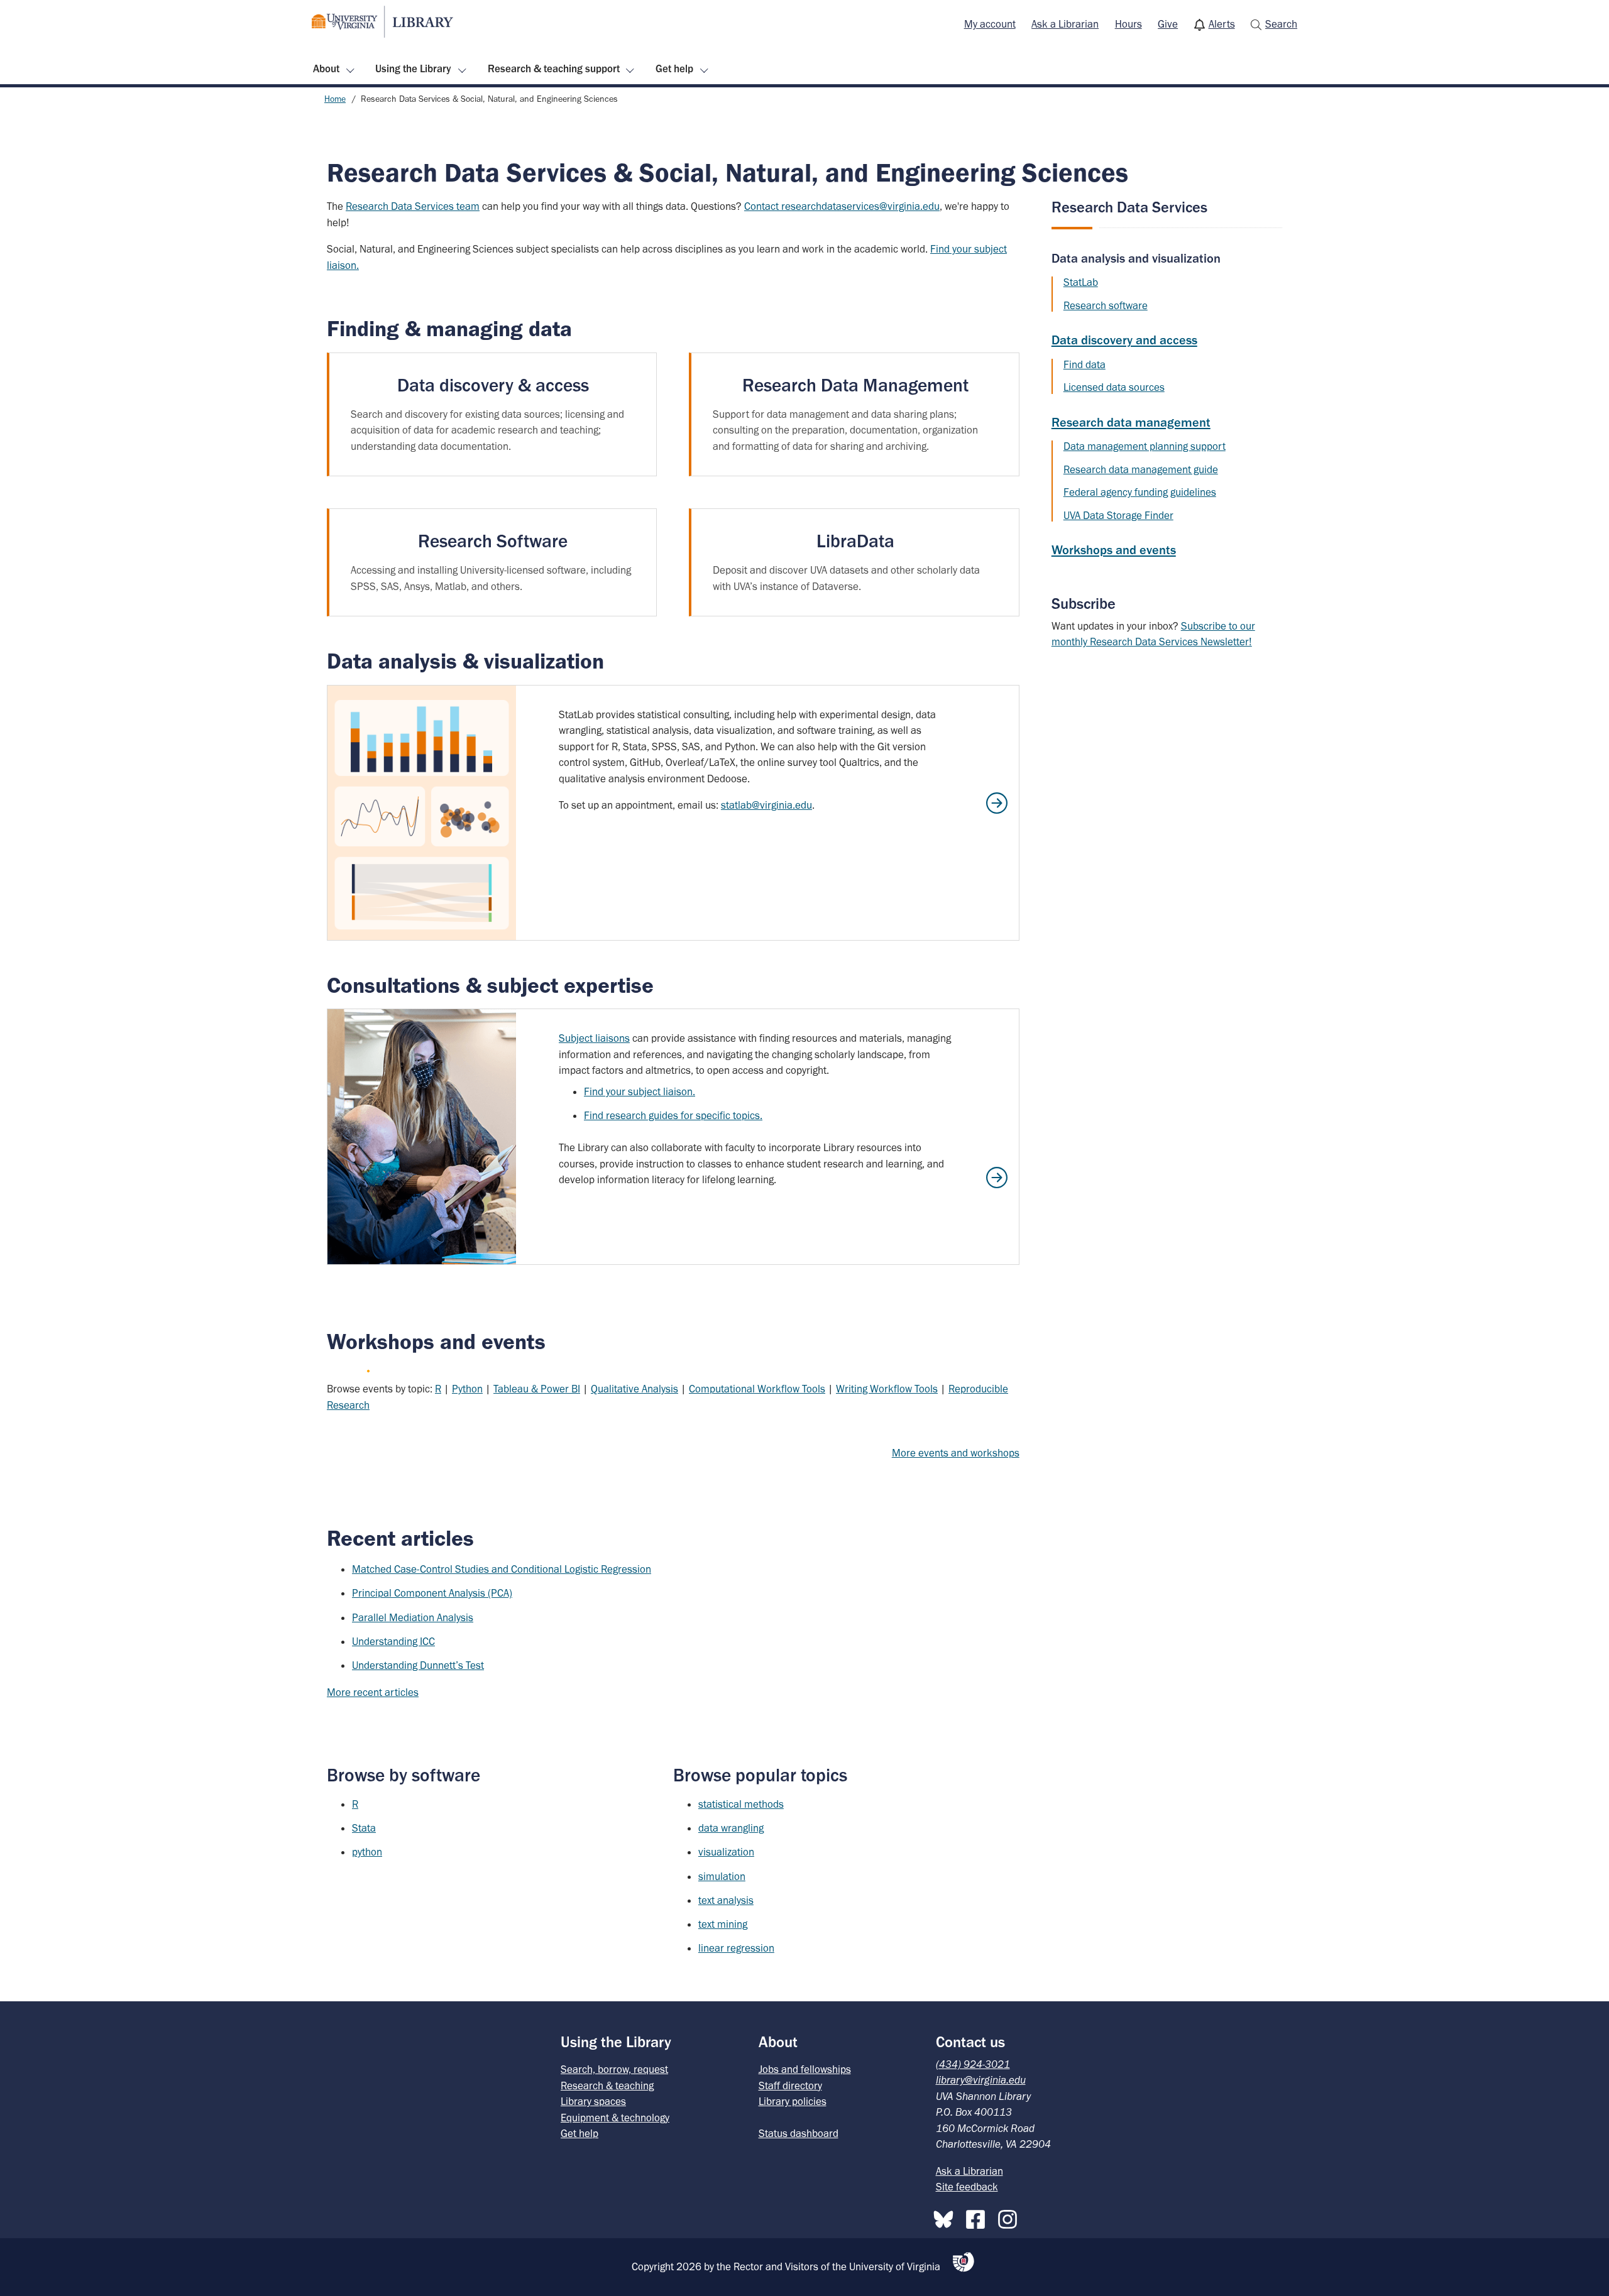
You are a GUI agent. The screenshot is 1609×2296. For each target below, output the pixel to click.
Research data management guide (1141, 469)
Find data (1085, 364)
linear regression (736, 1948)
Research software (1106, 305)
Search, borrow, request (614, 2069)
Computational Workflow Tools (757, 1389)
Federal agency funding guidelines (1140, 492)
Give (1168, 24)
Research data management (1131, 422)
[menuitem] (990, 25)
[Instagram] (1011, 2217)
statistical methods (741, 1804)
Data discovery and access (1124, 340)
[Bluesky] (947, 2217)
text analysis (726, 1900)
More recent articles (373, 1692)
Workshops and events (1114, 550)
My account (990, 24)
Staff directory (790, 2086)
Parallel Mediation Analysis (413, 1617)
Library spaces (593, 2101)
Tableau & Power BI (537, 1389)
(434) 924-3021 (973, 2064)
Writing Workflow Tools (887, 1389)
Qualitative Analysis (634, 1389)
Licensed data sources (1114, 387)
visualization (726, 1852)
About (326, 68)
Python (467, 1389)
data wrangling (731, 1828)
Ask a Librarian (1065, 24)
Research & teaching (607, 2086)
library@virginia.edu (981, 2080)
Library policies (793, 2101)
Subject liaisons (594, 1038)
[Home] (382, 22)
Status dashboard (799, 2133)
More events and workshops (956, 1453)
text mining (723, 1924)
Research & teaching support (554, 68)
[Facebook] (979, 2217)
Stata (364, 1828)
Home (335, 99)
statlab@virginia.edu (766, 805)
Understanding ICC (393, 1641)
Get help (674, 68)
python (367, 1852)
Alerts (1222, 24)
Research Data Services (1129, 207)
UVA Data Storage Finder (1118, 515)
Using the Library (413, 68)
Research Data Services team (413, 206)
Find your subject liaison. (640, 1091)
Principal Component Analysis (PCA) (432, 1593)
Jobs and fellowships (805, 2069)
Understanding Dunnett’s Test (418, 1665)
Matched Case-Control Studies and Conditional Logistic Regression (502, 1569)
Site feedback (967, 2187)
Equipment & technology (615, 2118)
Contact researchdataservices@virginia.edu (842, 206)
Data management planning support (1145, 446)
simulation (722, 1876)
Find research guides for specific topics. (673, 1115)
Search (1281, 24)
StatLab (1081, 282)
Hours (1128, 24)
